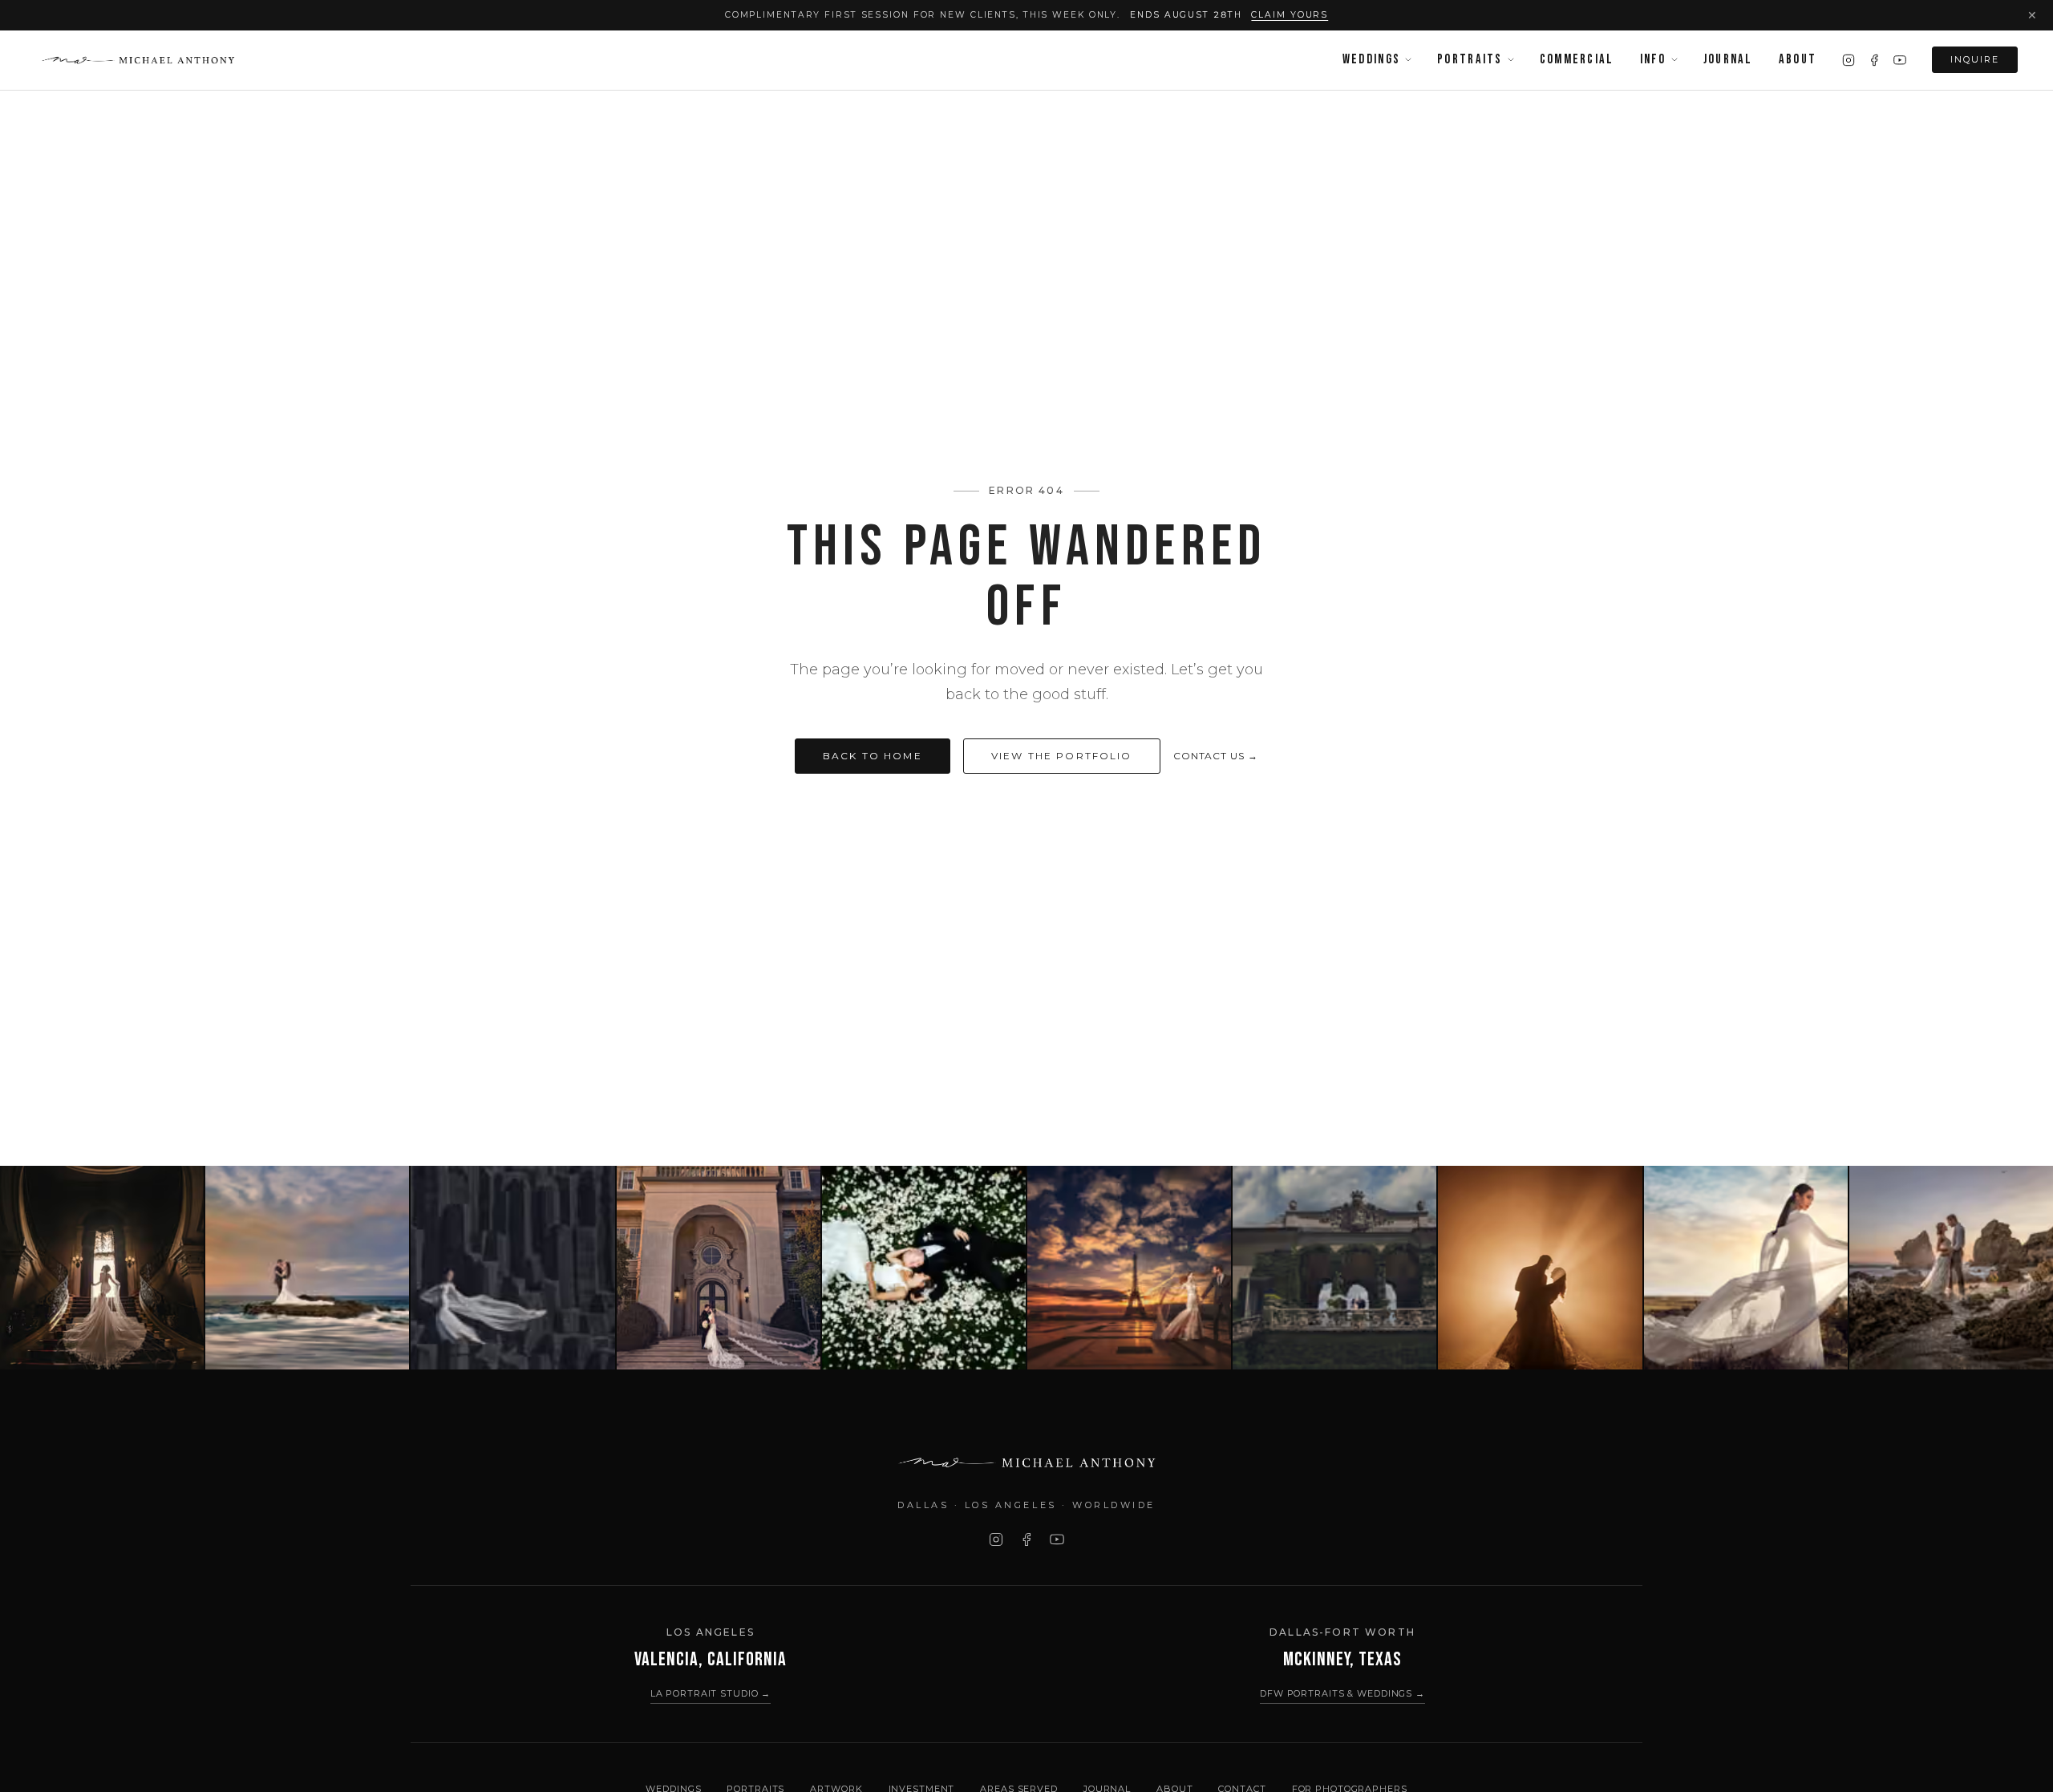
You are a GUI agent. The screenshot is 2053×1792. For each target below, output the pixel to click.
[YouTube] (1900, 60)
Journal (1728, 59)
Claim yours (1290, 15)
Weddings (1371, 59)
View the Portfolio (1062, 756)
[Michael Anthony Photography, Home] (138, 60)
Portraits (1470, 59)
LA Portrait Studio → (711, 1693)
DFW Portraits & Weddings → (1342, 1693)
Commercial (1577, 59)
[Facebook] (1874, 60)
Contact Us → (1216, 756)
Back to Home (873, 756)
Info (1653, 59)
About (1798, 59)
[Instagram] (1849, 60)
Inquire (1975, 59)
